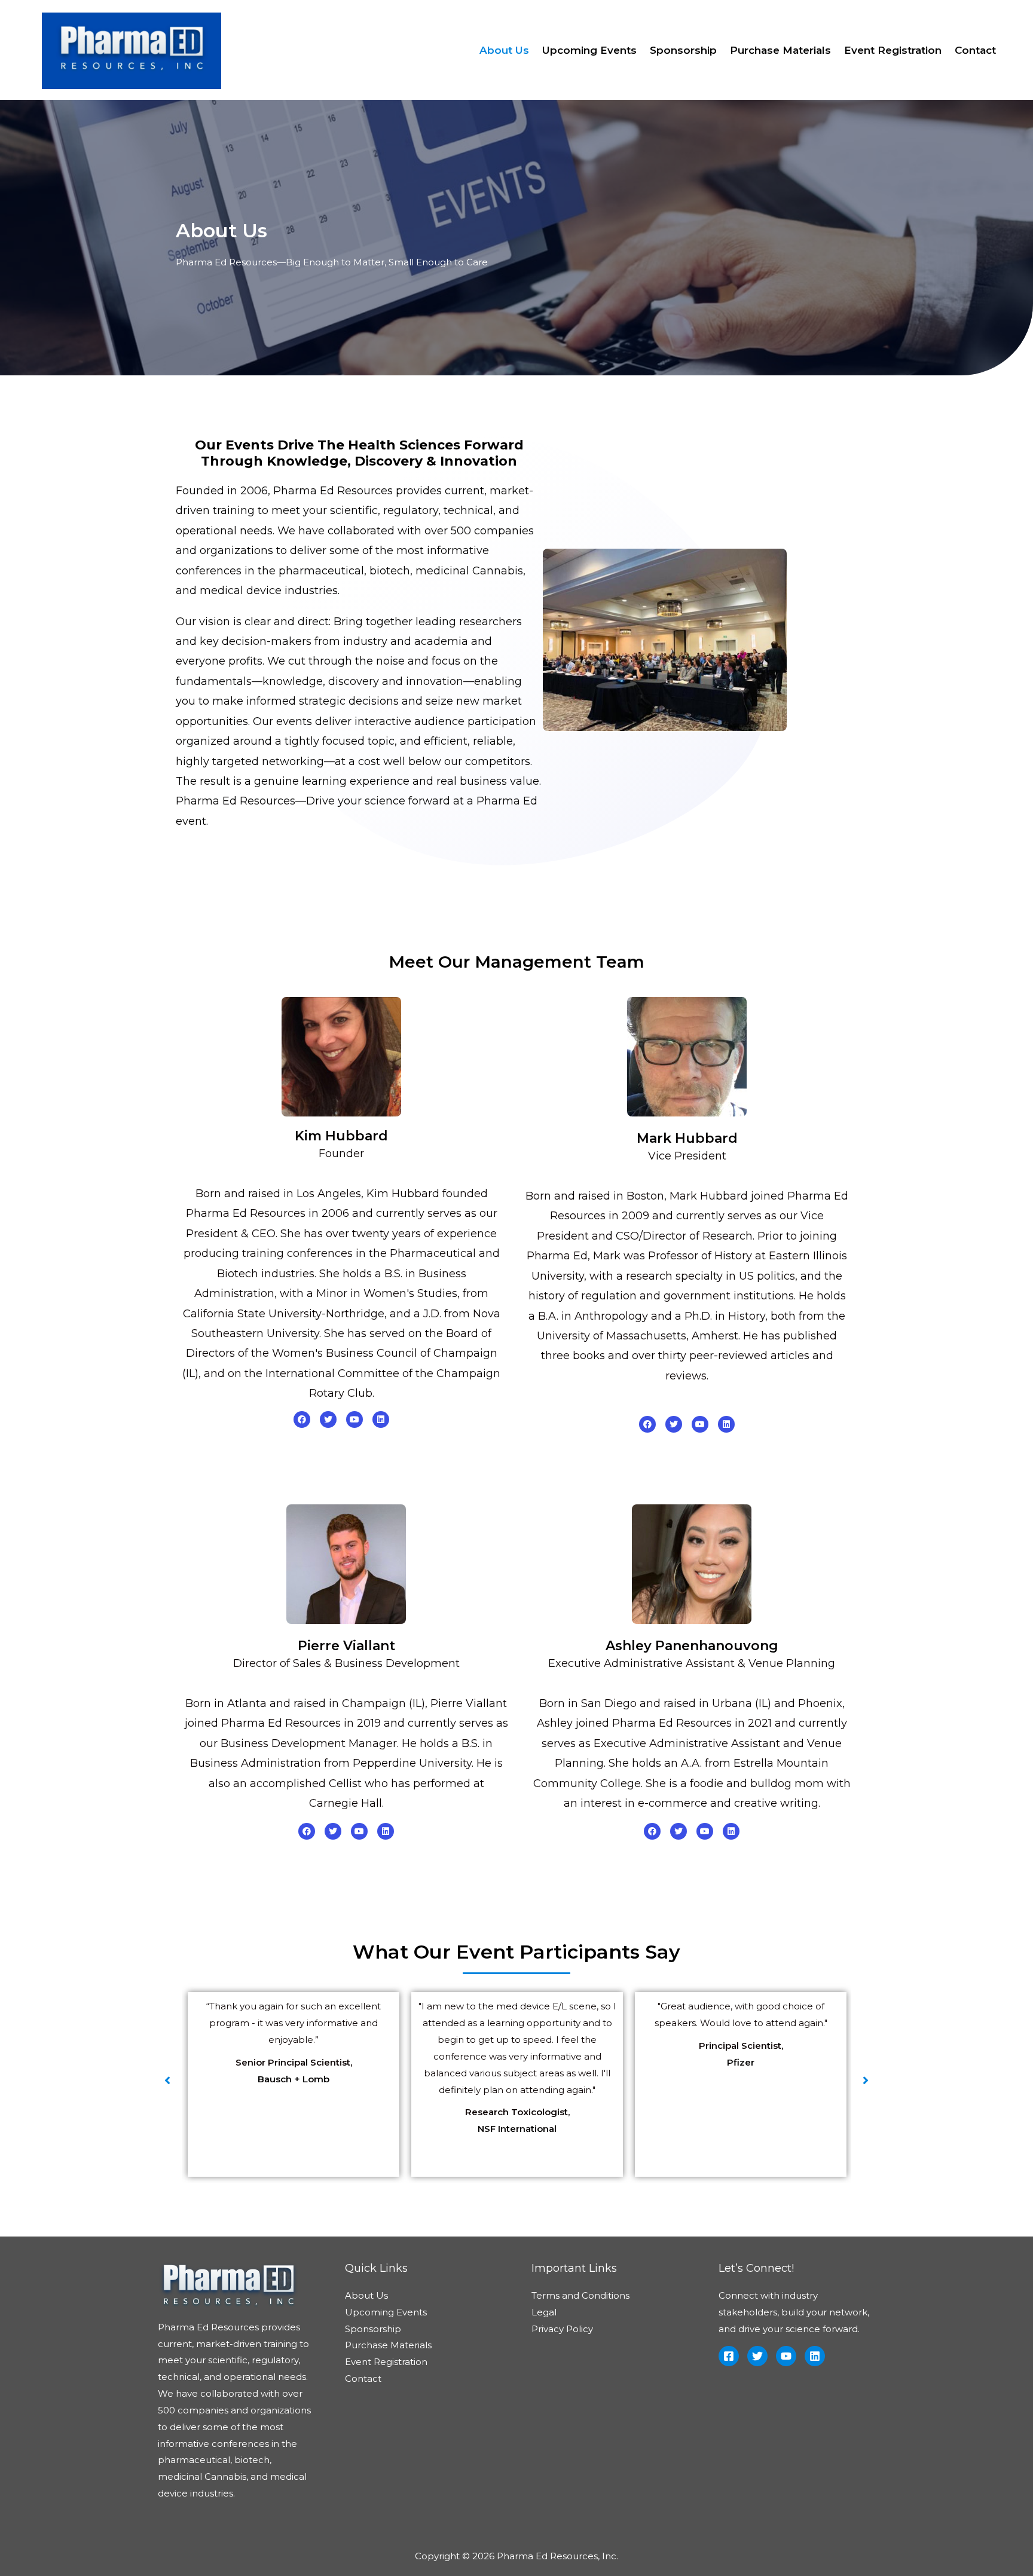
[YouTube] (786, 2356)
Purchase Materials (780, 50)
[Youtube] (354, 1419)
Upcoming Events (589, 50)
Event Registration (893, 50)
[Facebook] (302, 1419)
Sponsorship (683, 50)
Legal (544, 2312)
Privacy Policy (562, 2329)
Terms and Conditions (580, 2295)
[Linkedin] (381, 1419)
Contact (975, 50)
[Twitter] (328, 1419)
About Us (504, 50)
